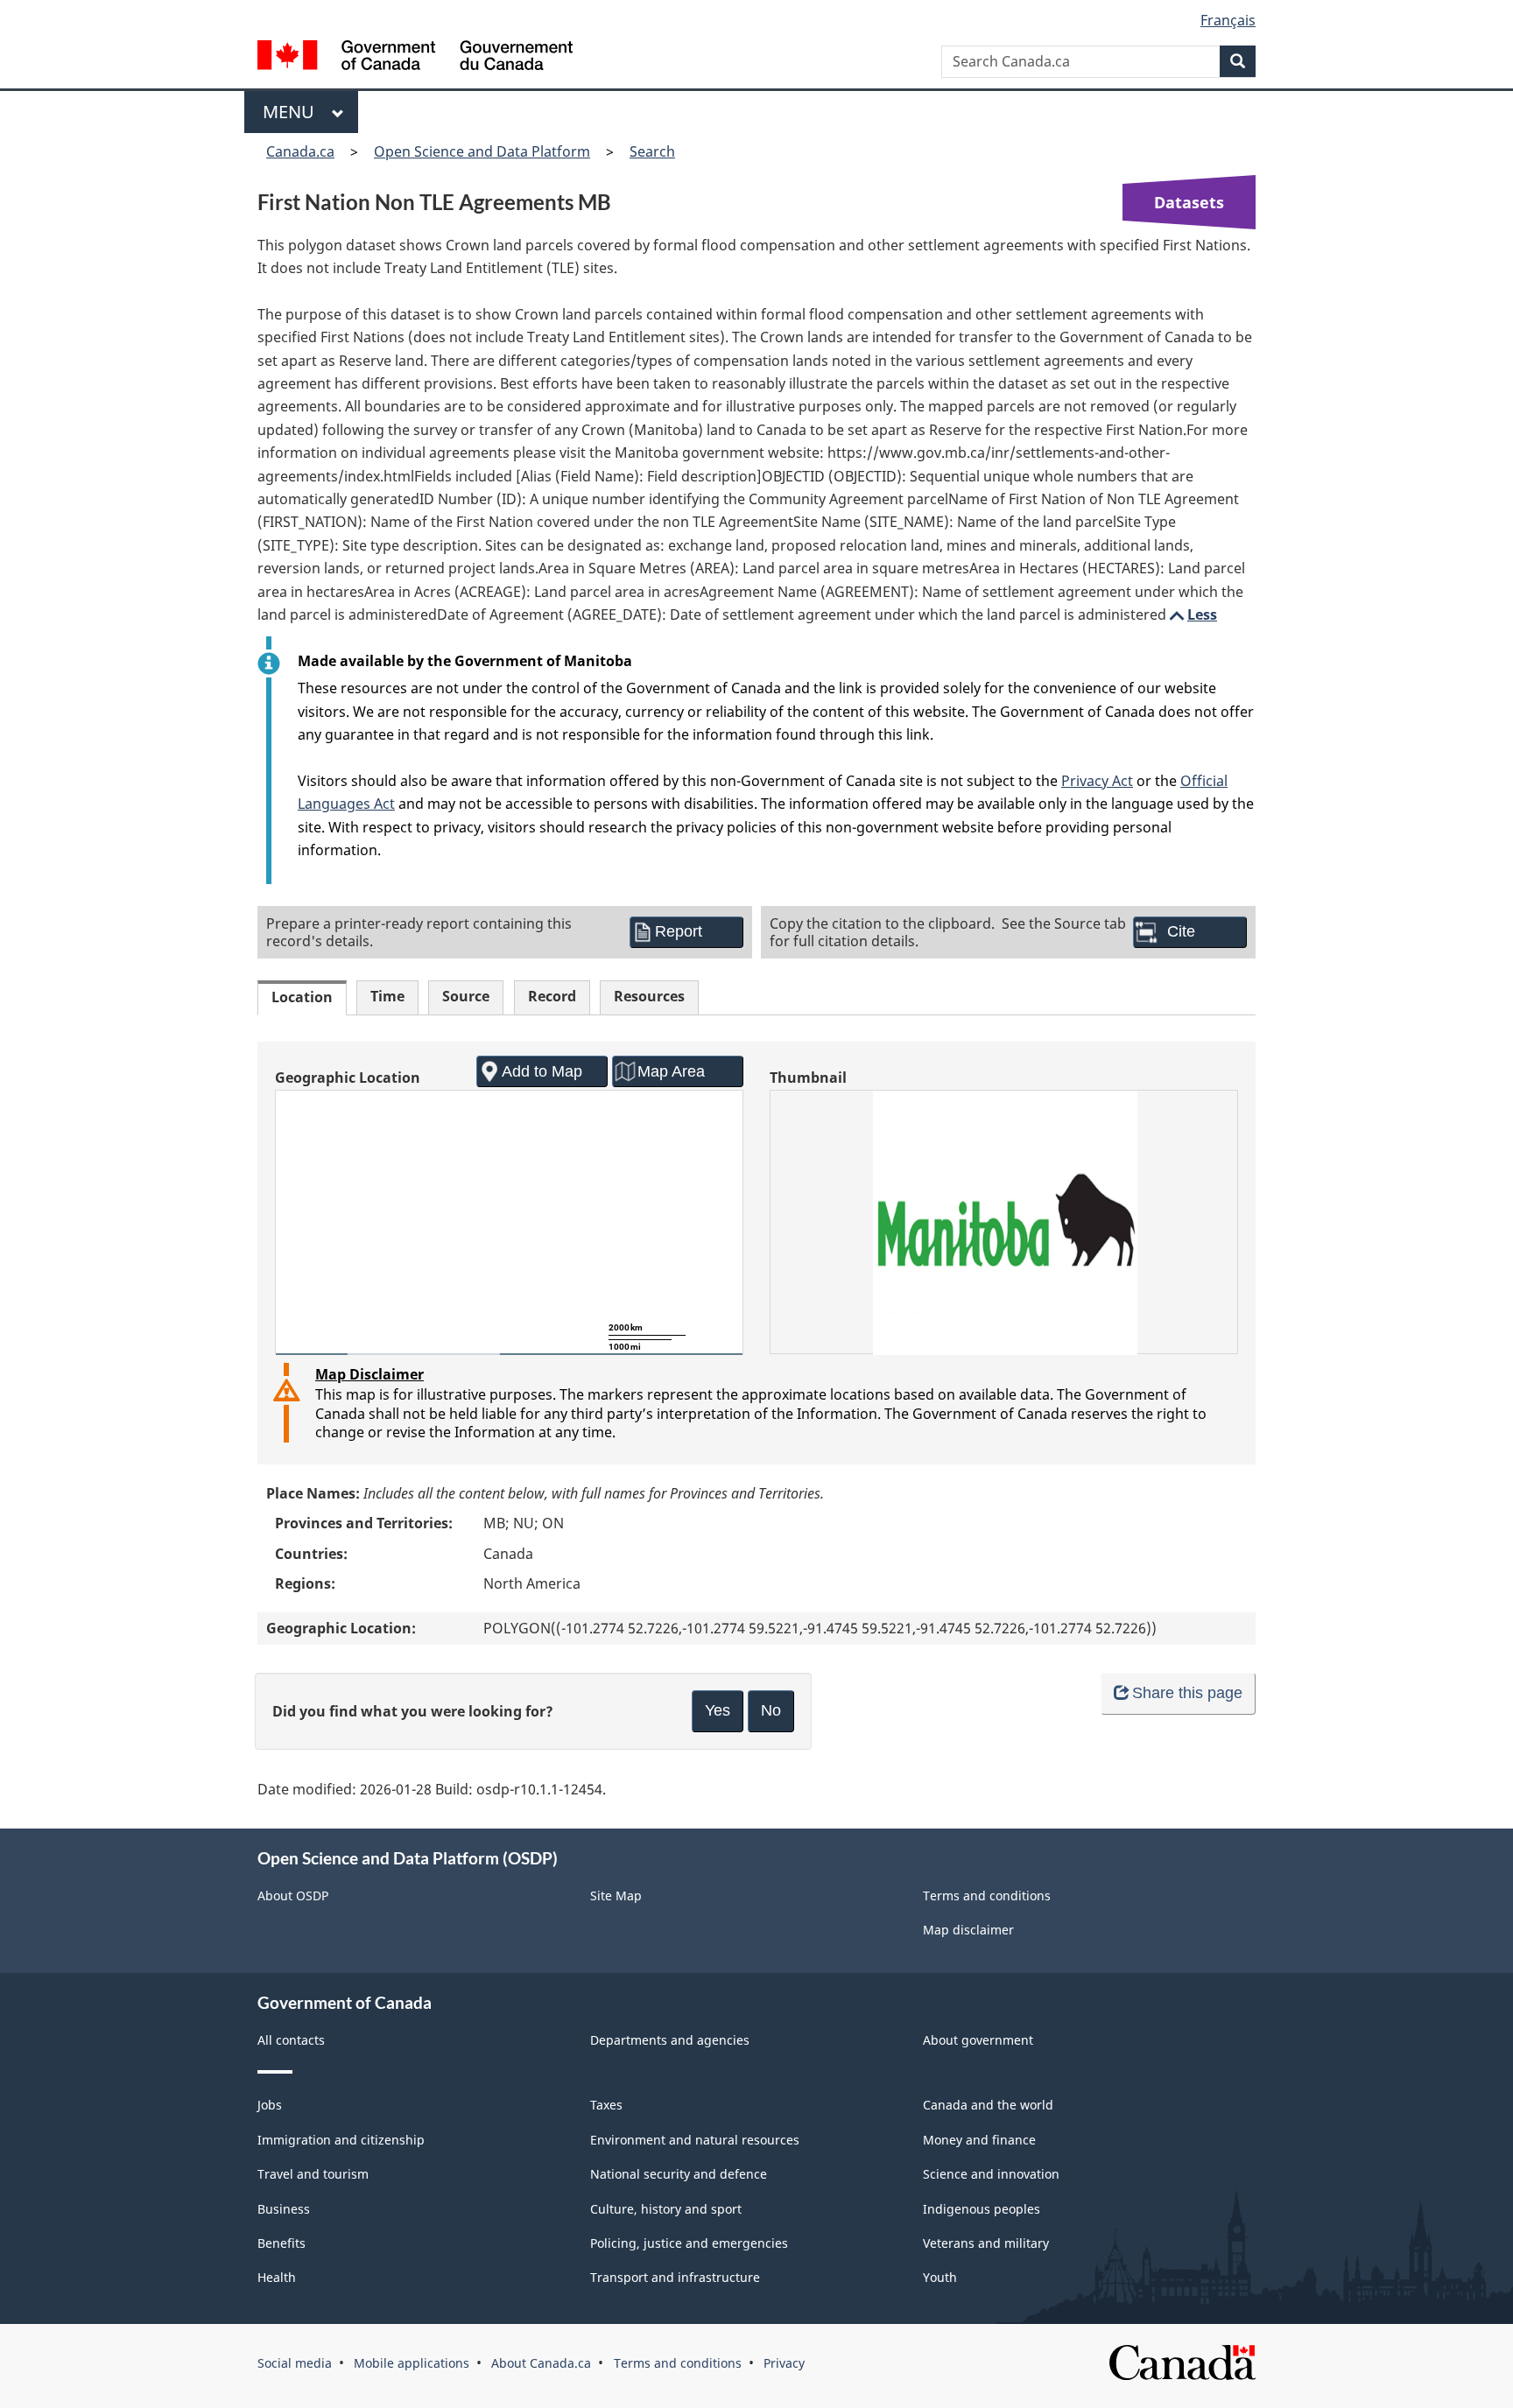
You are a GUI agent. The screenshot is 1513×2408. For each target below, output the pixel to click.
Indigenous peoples (982, 2209)
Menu (293, 112)
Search (652, 151)
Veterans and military (986, 2243)
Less (1192, 614)
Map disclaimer (968, 1930)
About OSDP (293, 1896)
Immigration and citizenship (341, 2140)
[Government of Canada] (415, 57)
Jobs (270, 2105)
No (771, 1710)
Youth (940, 2277)
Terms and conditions (987, 1896)
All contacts (291, 2040)
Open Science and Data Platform (482, 151)
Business (284, 2209)
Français (1228, 20)
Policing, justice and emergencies (689, 2243)
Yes (718, 1710)
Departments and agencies (670, 2040)
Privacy (784, 2363)
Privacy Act (1097, 781)
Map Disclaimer (369, 1374)
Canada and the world (988, 2105)
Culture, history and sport (666, 2209)
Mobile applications (412, 2363)
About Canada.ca (541, 2363)
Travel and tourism (313, 2174)
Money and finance (979, 2140)
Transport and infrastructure (675, 2277)
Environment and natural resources (695, 2140)
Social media (295, 2363)
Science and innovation (991, 2174)
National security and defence (679, 2174)
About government (978, 2040)
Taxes (606, 2105)
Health (277, 2277)
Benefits (281, 2243)
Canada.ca (300, 151)
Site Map (616, 1896)
